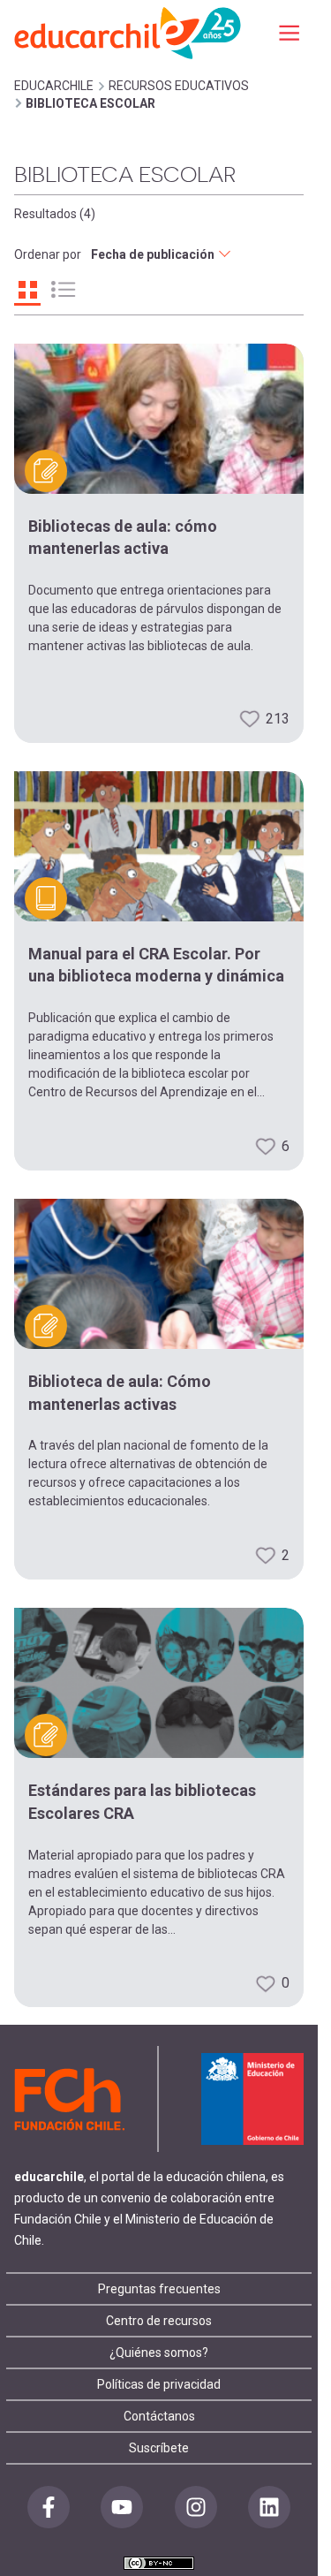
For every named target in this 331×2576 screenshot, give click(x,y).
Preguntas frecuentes (159, 2289)
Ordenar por (48, 254)
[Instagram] (196, 2507)
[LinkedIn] (269, 2507)
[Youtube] (122, 2507)
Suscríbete (159, 2448)
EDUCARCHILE (54, 86)
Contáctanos (159, 2416)
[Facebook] (49, 2507)
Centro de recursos (159, 2321)
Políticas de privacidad (159, 2384)
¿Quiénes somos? (159, 2352)
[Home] (129, 32)
